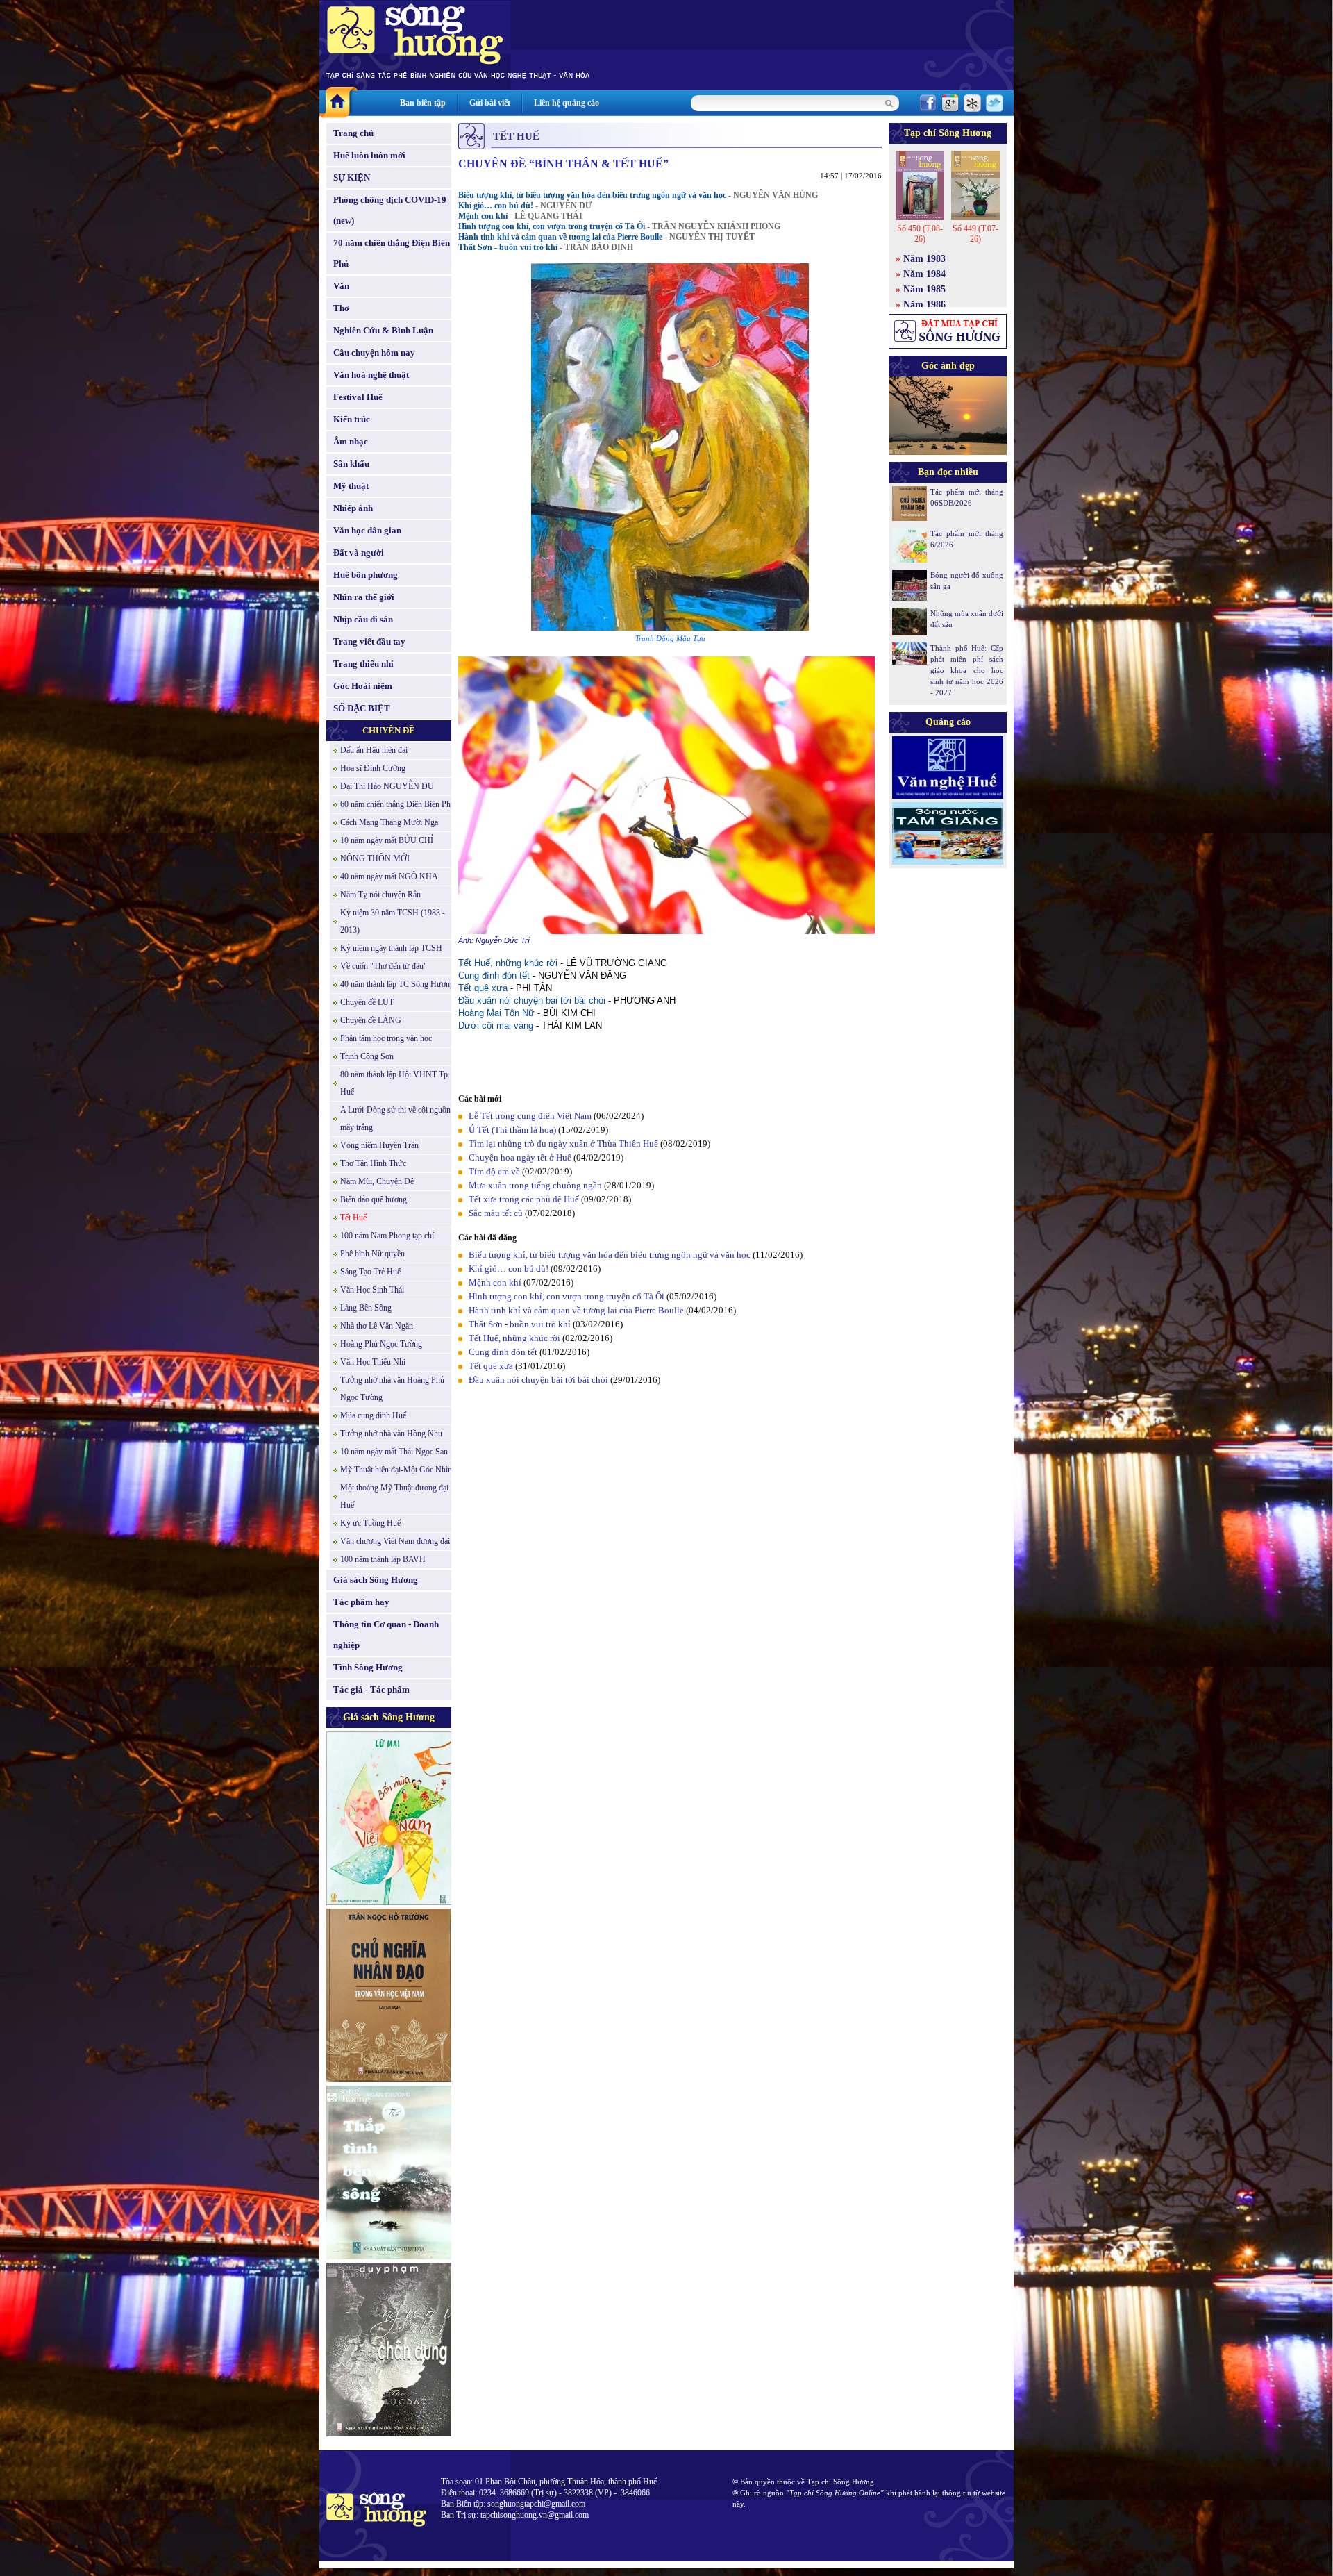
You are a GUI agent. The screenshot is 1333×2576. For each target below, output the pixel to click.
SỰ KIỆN (352, 177)
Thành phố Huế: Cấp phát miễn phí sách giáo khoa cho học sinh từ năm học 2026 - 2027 (967, 670)
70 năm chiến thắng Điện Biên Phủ (392, 253)
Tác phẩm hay (361, 1602)
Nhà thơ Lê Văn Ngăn (377, 1326)
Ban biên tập (423, 103)
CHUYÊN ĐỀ (389, 730)
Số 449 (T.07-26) (975, 234)
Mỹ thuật (351, 486)
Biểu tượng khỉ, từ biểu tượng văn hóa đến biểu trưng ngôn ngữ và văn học (592, 195)
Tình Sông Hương (368, 1667)
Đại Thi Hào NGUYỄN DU (387, 786)
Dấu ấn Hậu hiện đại (374, 750)
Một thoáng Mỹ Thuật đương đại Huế (394, 1496)
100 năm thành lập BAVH (383, 1559)
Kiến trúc (352, 419)
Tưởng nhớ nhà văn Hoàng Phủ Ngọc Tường (392, 1389)
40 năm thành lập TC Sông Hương (397, 984)
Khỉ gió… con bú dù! (496, 206)
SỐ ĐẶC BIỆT (362, 708)
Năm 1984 (924, 274)
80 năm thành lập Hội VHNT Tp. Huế (395, 1083)
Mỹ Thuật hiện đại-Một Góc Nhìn (396, 1470)
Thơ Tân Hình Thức (373, 1163)
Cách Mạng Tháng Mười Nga (389, 822)
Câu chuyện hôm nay (374, 352)
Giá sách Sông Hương (376, 1580)
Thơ (341, 308)
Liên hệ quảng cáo (567, 103)
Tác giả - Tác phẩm (371, 1689)
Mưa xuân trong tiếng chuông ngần (535, 1185)
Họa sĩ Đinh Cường (373, 768)
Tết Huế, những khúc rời (508, 963)
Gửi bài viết (490, 103)
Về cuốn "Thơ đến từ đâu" (384, 966)
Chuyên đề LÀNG (371, 1020)
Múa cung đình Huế (373, 1415)
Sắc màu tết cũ (496, 1213)
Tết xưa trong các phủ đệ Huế (524, 1199)
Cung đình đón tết (494, 975)
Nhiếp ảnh (353, 508)
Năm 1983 (924, 259)
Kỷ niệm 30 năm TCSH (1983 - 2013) (393, 921)
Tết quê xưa (483, 988)
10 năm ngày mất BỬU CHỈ (387, 840)
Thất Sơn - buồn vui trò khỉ (508, 247)
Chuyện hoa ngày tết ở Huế (520, 1157)
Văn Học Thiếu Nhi (373, 1362)
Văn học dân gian (367, 530)
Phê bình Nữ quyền (372, 1254)
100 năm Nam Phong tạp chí (387, 1236)
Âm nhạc (351, 441)
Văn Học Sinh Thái (372, 1290)
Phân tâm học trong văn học (386, 1038)
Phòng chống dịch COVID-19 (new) (390, 210)
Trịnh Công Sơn (367, 1056)
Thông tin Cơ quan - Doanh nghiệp (386, 1635)
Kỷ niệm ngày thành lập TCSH (391, 948)
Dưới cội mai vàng (496, 1025)
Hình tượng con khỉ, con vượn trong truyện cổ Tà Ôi (552, 226)
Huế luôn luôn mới (369, 155)
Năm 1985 (924, 289)
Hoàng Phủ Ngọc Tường (381, 1344)
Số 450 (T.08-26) (920, 234)
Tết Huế (353, 1218)
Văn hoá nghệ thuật (371, 375)
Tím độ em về (494, 1171)
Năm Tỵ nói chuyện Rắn (380, 895)
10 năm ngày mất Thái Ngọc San (394, 1452)
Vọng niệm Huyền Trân (379, 1145)
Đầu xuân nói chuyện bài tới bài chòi (532, 1000)
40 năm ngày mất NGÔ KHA (389, 876)
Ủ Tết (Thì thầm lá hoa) (512, 1130)
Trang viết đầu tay (369, 641)
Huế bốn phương (366, 575)
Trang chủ (353, 133)
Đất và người (359, 552)
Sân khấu (351, 464)
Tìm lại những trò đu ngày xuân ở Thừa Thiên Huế (563, 1144)
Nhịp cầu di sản (363, 619)
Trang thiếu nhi (363, 664)
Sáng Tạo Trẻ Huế (370, 1272)
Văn (341, 286)
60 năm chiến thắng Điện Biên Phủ (397, 804)
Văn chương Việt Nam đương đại (395, 1541)
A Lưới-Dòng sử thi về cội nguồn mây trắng (395, 1119)
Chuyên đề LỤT (367, 1002)
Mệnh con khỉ (483, 216)
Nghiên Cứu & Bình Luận (383, 330)
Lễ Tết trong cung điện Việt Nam (530, 1116)
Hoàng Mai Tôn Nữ (496, 1013)
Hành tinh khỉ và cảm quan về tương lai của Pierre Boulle (560, 237)
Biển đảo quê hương (374, 1199)
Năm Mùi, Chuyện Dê (377, 1181)
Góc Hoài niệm (363, 686)
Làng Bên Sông (366, 1308)
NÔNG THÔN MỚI (375, 858)
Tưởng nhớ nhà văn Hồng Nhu (391, 1434)
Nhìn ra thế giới (364, 597)
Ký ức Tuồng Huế (370, 1523)
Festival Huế (358, 397)
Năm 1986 (924, 305)
